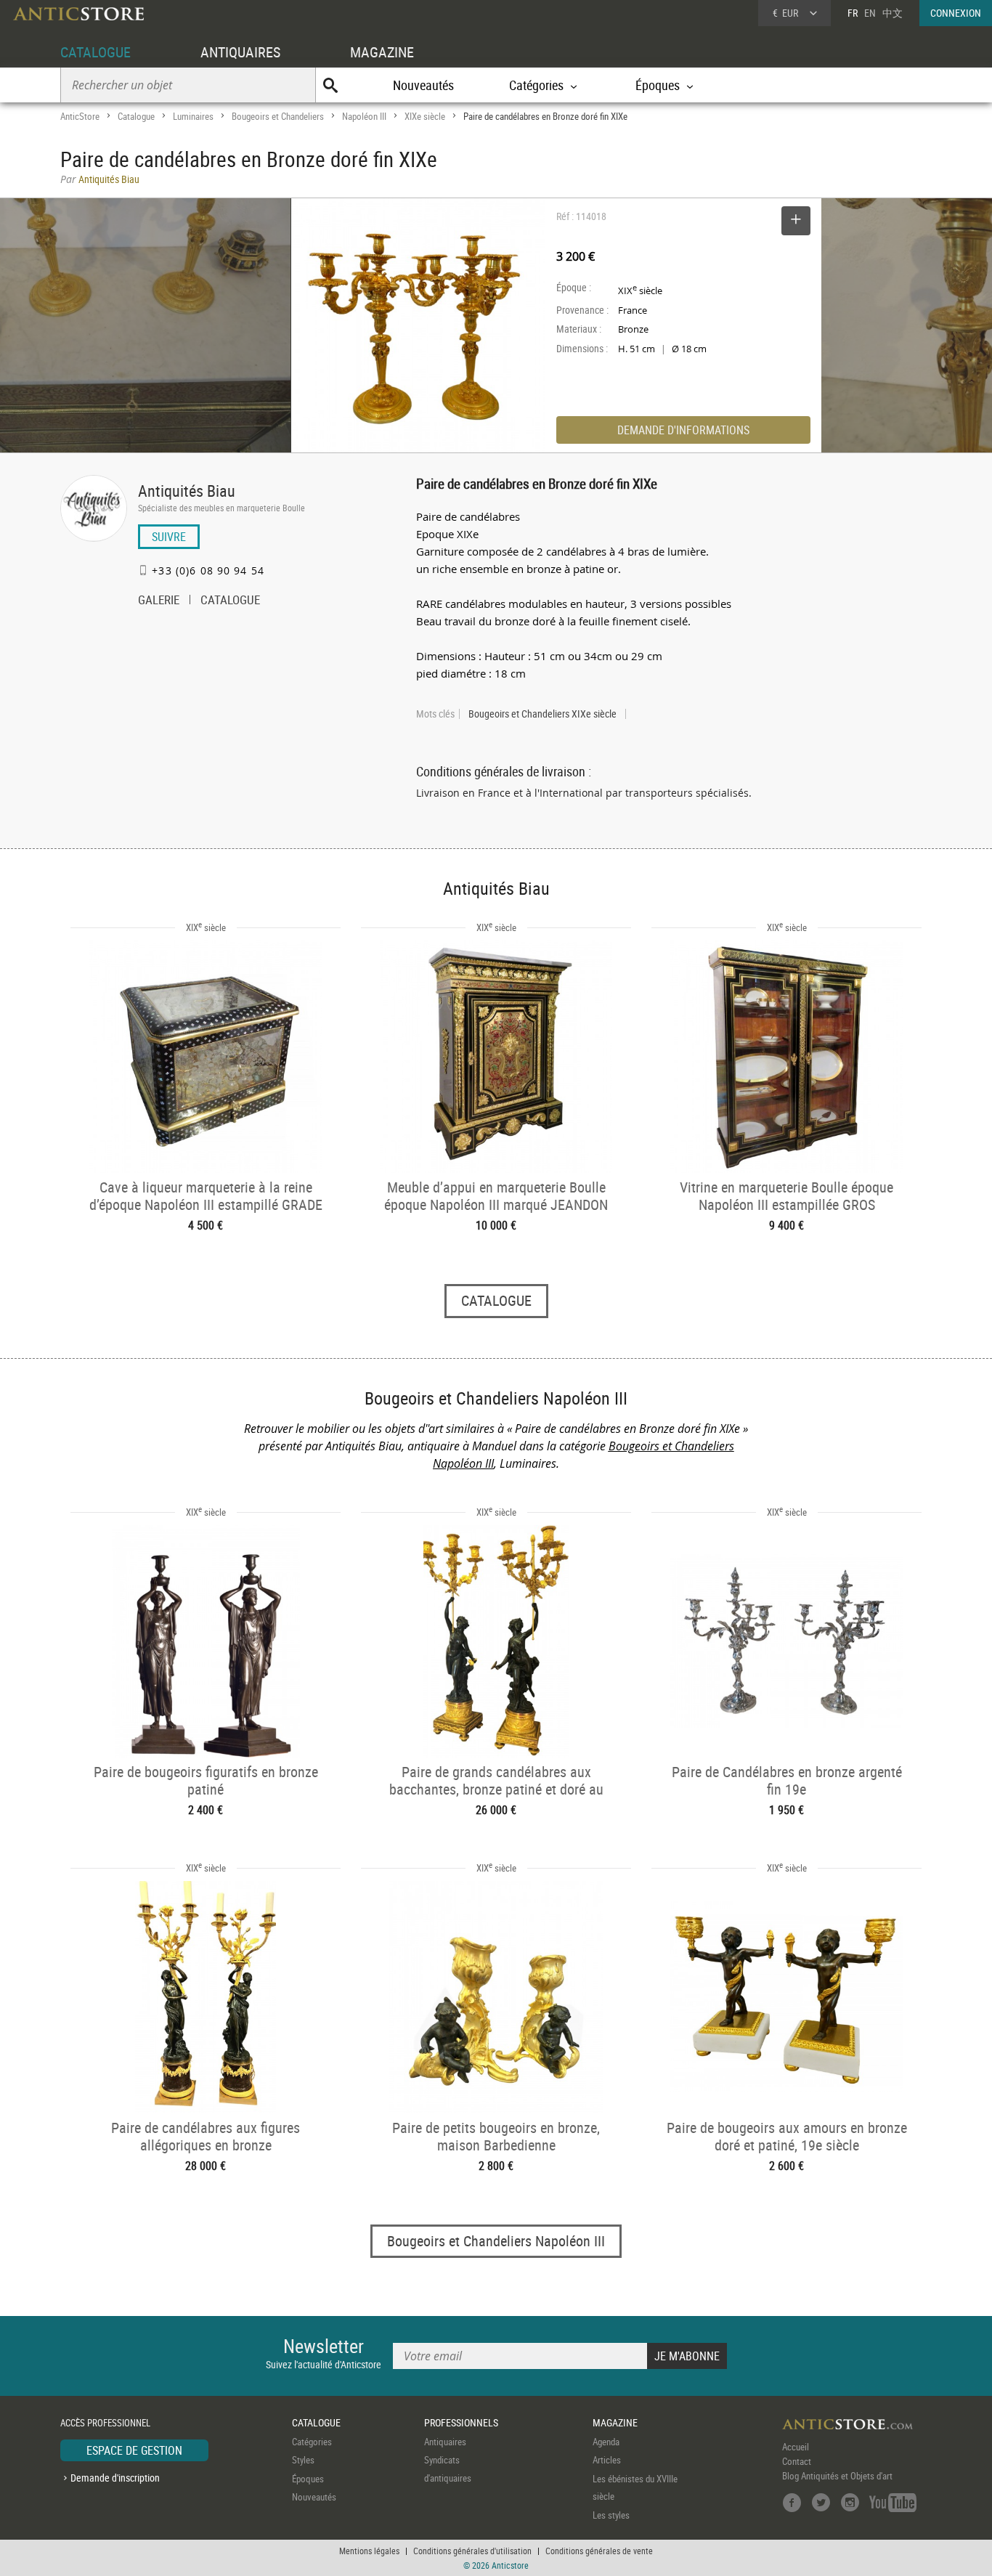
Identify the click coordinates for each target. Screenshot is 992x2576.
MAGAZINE (382, 52)
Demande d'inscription (115, 2478)
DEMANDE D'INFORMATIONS (683, 430)
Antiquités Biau (187, 491)
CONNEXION (956, 13)
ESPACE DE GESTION (134, 2450)
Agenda (606, 2442)
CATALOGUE (95, 52)
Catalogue (136, 116)
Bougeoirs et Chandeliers (278, 116)
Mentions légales (369, 2551)
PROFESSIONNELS (461, 2422)
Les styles (611, 2515)
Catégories (312, 2442)
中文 (893, 13)
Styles (303, 2460)
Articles (607, 2460)
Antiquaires (445, 2442)
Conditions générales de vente (599, 2551)
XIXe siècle (425, 116)
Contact (797, 2461)
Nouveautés (423, 85)
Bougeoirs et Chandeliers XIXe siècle (542, 714)
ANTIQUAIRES (240, 52)
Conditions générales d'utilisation (472, 2551)
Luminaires (193, 116)
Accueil (796, 2447)
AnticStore (80, 116)
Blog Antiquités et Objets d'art (837, 2476)
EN (870, 13)
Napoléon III (364, 116)
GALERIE (159, 601)
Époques (308, 2479)
